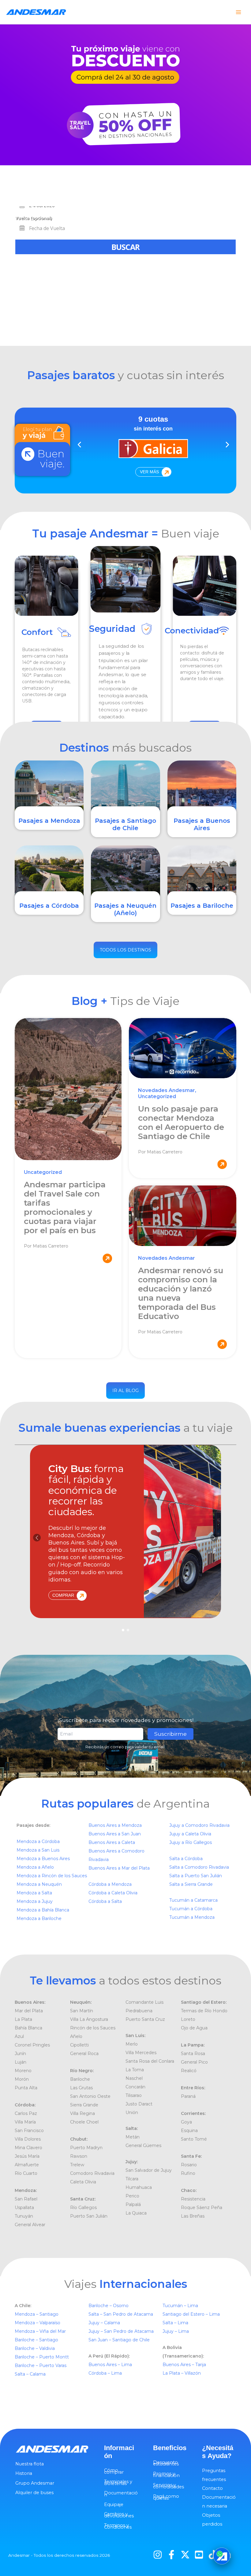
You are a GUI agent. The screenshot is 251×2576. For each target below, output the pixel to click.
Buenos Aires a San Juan (115, 1834)
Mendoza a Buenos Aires (43, 1859)
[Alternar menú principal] (238, 12)
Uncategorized (43, 1172)
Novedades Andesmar (167, 1090)
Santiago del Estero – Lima (191, 2314)
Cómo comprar (114, 2471)
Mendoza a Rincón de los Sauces (52, 1876)
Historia (24, 2473)
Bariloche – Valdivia (35, 2348)
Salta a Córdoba (186, 1859)
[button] (214, 1538)
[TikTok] (213, 2555)
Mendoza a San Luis (38, 1850)
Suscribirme (170, 1734)
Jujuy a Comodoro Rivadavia (199, 1825)
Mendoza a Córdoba (38, 1841)
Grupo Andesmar (35, 2483)
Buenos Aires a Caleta (112, 1842)
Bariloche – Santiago (36, 2340)
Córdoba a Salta (105, 1901)
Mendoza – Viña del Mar (40, 2331)
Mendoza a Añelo (35, 1867)
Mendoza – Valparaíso (37, 2323)
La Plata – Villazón (182, 2373)
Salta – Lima (175, 2323)
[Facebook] (171, 2555)
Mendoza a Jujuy (35, 1901)
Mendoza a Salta (34, 1893)
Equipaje (114, 2505)
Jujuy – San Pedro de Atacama (122, 2331)
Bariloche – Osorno (109, 2306)
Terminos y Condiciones (118, 2526)
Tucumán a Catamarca (193, 1900)
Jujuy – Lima (176, 2331)
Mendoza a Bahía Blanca (43, 1910)
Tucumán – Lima (180, 2306)
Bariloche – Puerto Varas (41, 2365)
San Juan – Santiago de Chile (119, 2340)
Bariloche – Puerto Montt (42, 2357)
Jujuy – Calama (105, 2323)
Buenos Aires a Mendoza (115, 1825)
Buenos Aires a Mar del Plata (119, 1868)
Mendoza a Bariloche (39, 1918)
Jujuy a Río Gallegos (191, 1842)
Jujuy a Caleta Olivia (190, 1834)
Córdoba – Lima (105, 2373)
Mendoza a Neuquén (39, 1884)
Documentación (121, 2494)
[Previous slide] (80, 445)
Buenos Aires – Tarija (185, 2365)
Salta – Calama (30, 2374)
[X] (185, 2555)
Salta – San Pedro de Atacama (121, 2314)
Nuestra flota (30, 2464)
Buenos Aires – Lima (110, 2365)
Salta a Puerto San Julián (196, 1876)
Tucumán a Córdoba (191, 1909)
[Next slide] (227, 445)
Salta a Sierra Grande (191, 1884)
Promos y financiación (166, 2475)
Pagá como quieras (166, 2497)
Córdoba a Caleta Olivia (113, 1893)
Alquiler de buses (34, 2493)
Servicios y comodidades (169, 2486)
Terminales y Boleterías (118, 2483)
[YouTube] (199, 2555)
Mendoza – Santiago (37, 2314)
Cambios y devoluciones (119, 2515)
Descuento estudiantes (166, 2463)
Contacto (212, 2488)
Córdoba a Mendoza (110, 1884)
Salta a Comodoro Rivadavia (199, 1867)
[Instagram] (158, 2555)
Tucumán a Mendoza (192, 1917)
